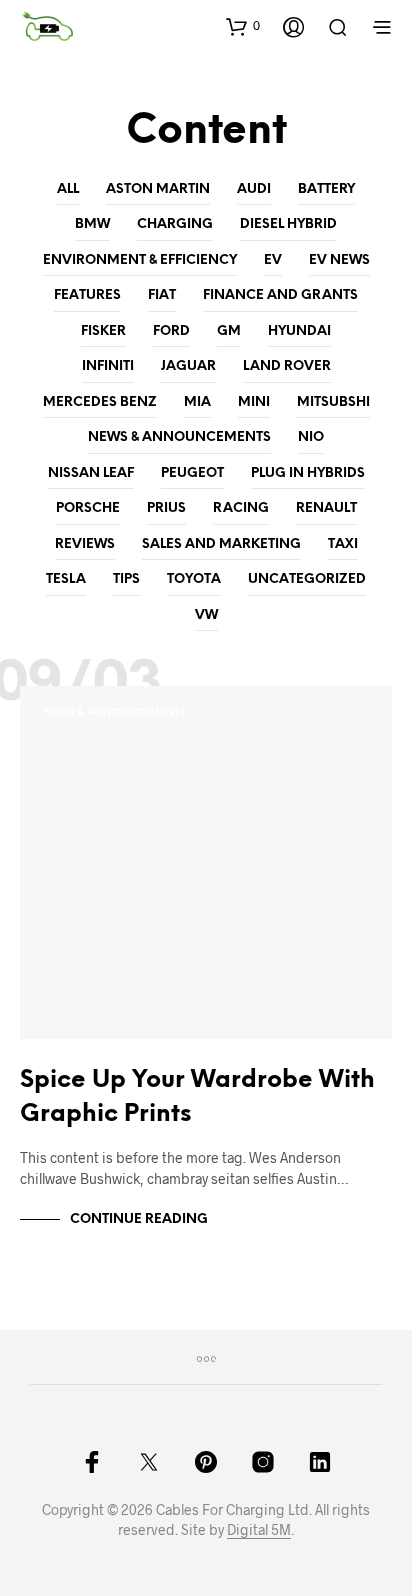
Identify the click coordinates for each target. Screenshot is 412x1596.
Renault (326, 508)
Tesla (66, 579)
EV (273, 260)
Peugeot (192, 473)
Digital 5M (259, 1530)
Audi (254, 189)
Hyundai (299, 331)
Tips (126, 579)
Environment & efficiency (140, 260)
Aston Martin (158, 189)
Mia (197, 402)
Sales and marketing (221, 544)
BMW (92, 224)
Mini (254, 402)
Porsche (88, 508)
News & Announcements (179, 437)
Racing (241, 508)
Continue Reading (139, 1219)
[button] (243, 26)
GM (229, 331)
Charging (175, 224)
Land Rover (287, 366)
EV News (339, 260)
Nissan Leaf (91, 473)
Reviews (85, 544)
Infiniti (108, 366)
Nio (311, 437)
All (68, 189)
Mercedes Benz (100, 402)
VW (206, 615)
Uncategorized (307, 579)
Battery (326, 189)
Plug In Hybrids (308, 473)
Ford (171, 331)
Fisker (103, 331)
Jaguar (188, 366)
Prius (166, 508)
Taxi (343, 544)
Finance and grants (280, 295)
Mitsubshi (333, 402)
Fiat (162, 295)
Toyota (194, 579)
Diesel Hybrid (288, 224)
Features (87, 295)
